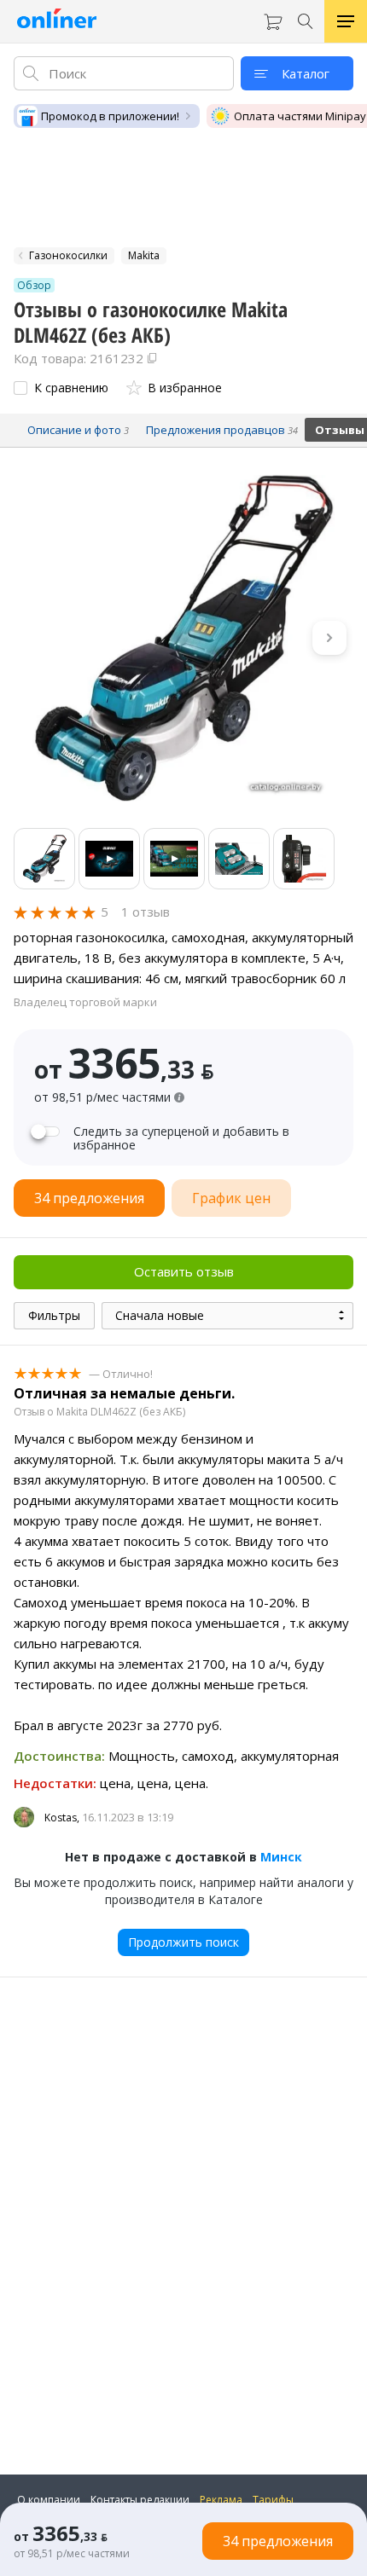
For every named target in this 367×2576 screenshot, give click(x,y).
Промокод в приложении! (110, 116)
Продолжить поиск (183, 1942)
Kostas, (62, 1818)
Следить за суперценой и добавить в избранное (181, 1138)
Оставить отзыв (184, 1271)
